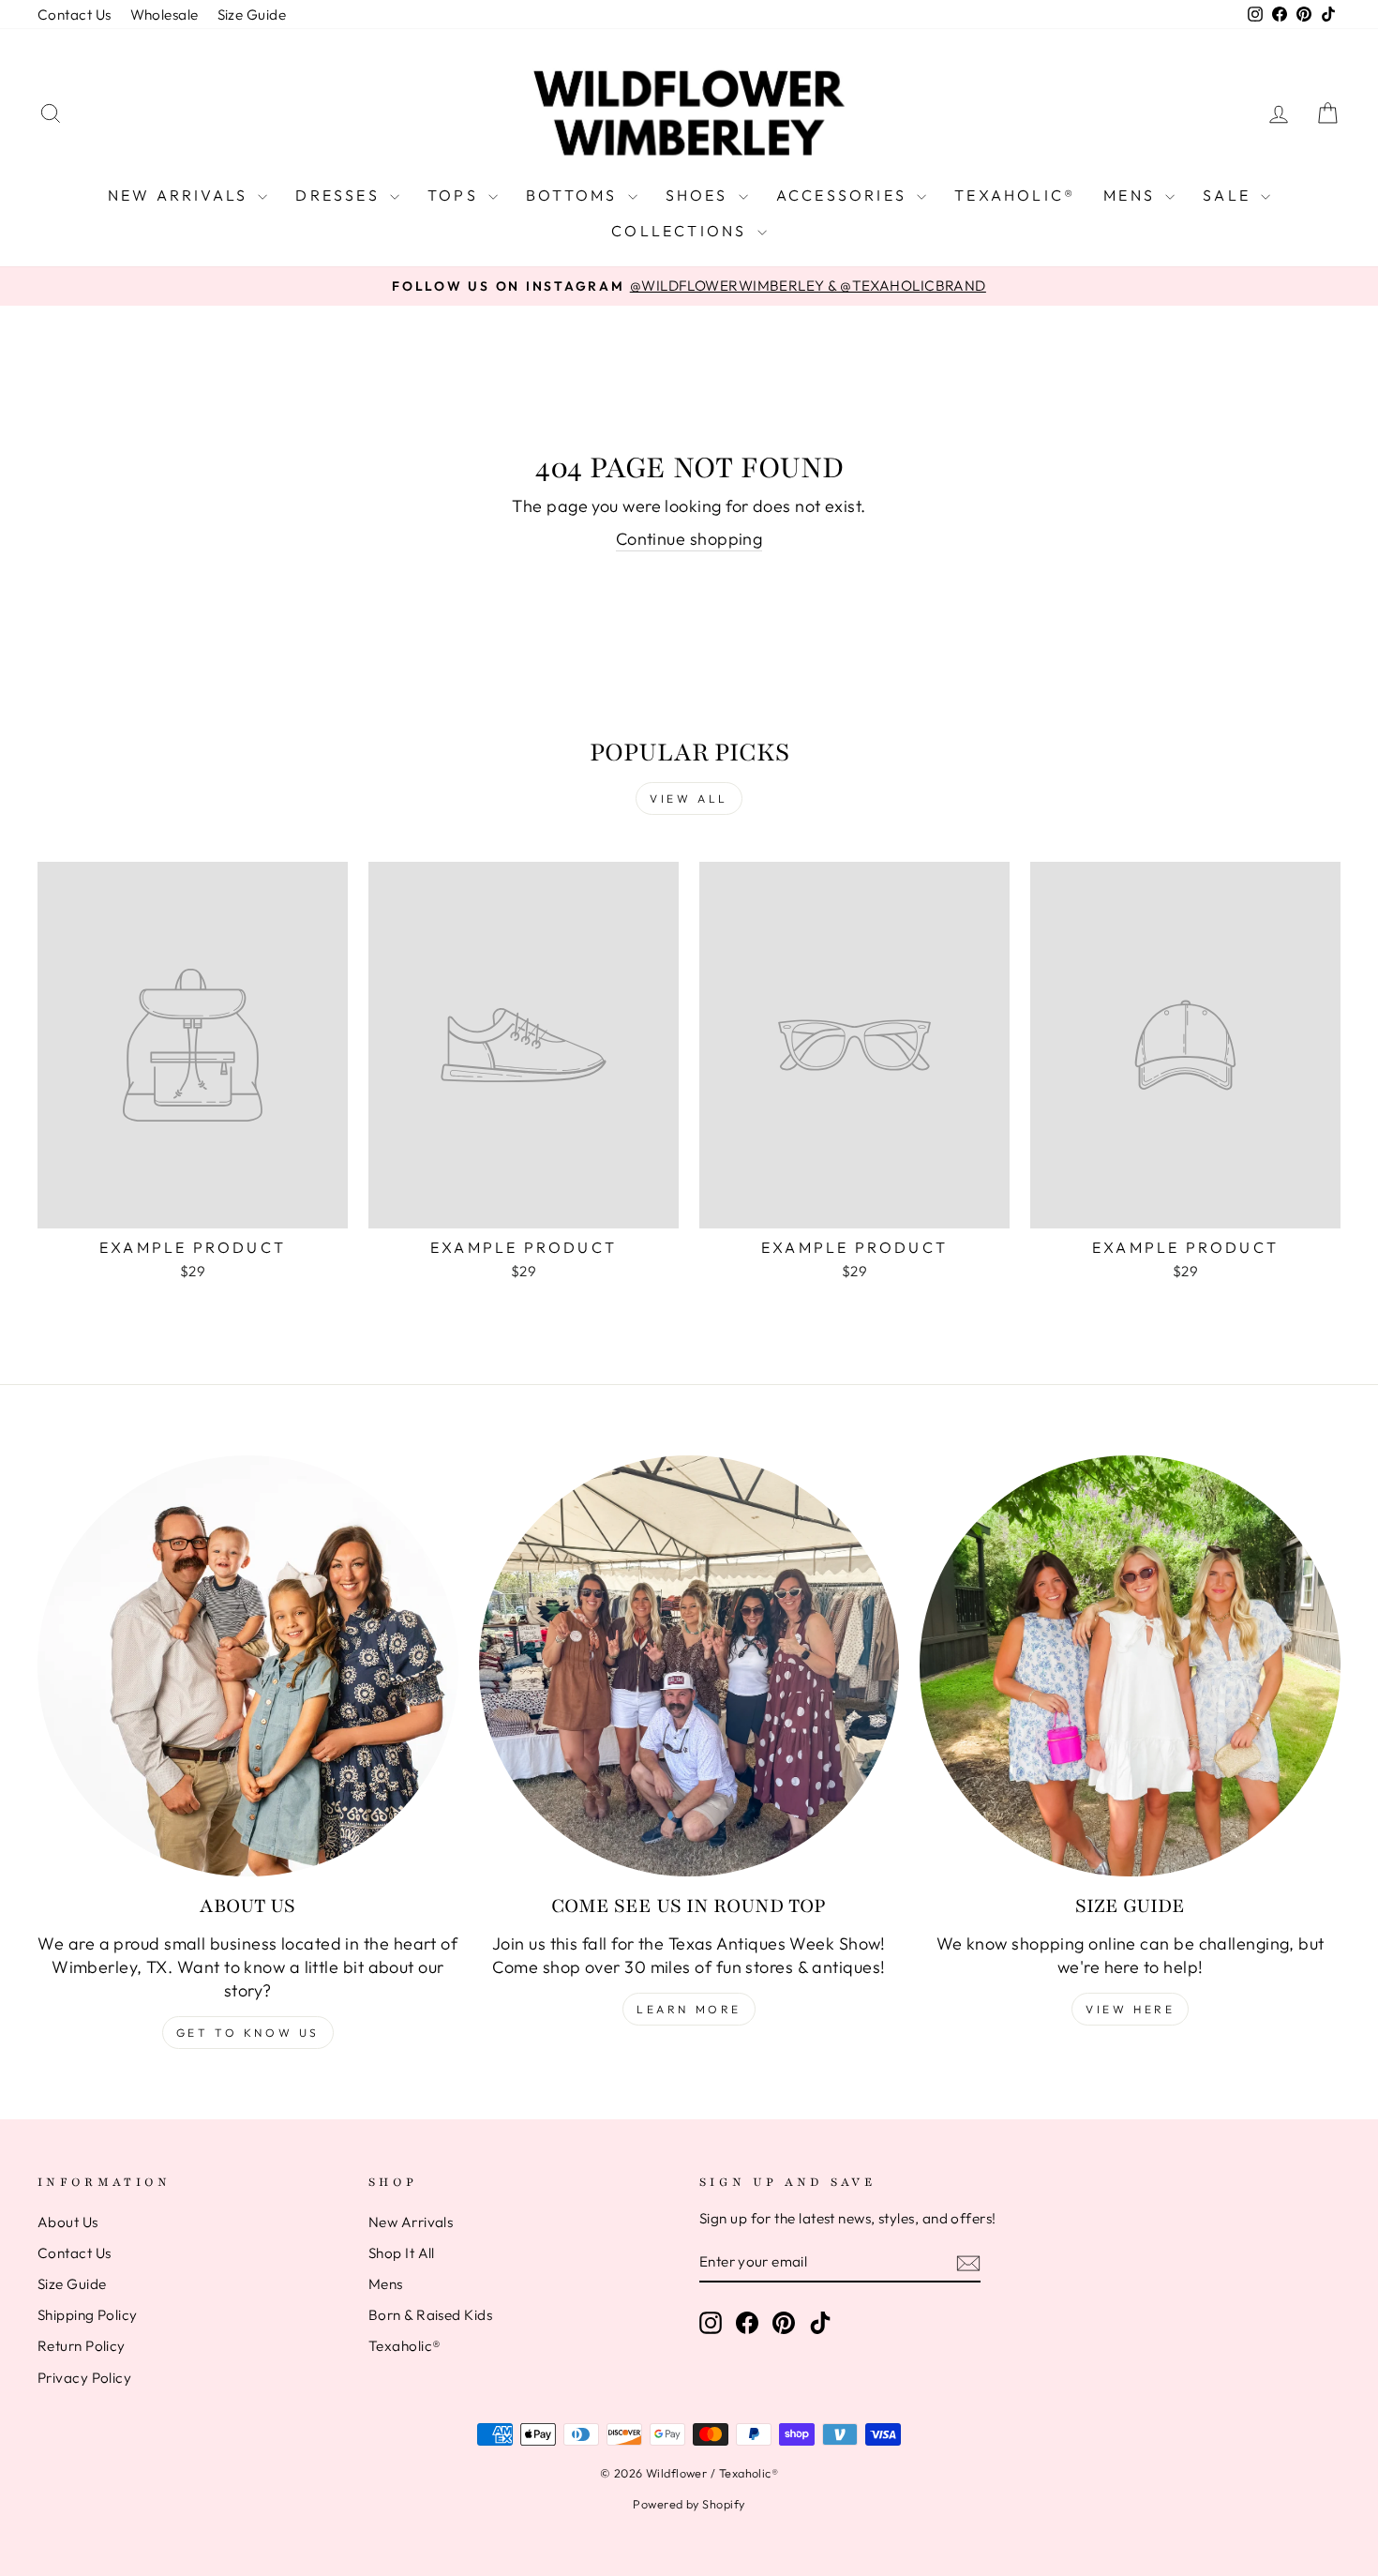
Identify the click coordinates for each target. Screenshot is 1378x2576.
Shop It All (402, 2253)
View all (689, 798)
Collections (682, 231)
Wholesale (165, 15)
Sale (1229, 195)
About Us (68, 2222)
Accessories (844, 195)
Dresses (340, 195)
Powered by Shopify (689, 2504)
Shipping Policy (88, 2315)
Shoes (700, 195)
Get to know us (248, 2033)
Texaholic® (1015, 195)
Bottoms (575, 195)
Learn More (689, 2009)
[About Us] (248, 1666)
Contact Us (75, 15)
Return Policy (82, 2346)
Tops (456, 195)
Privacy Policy (84, 2378)
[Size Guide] (1130, 1666)
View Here (1130, 2009)
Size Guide (252, 15)
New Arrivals (181, 195)
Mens (1132, 195)
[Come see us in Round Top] (689, 1666)
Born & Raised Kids (430, 2315)
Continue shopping (689, 539)
